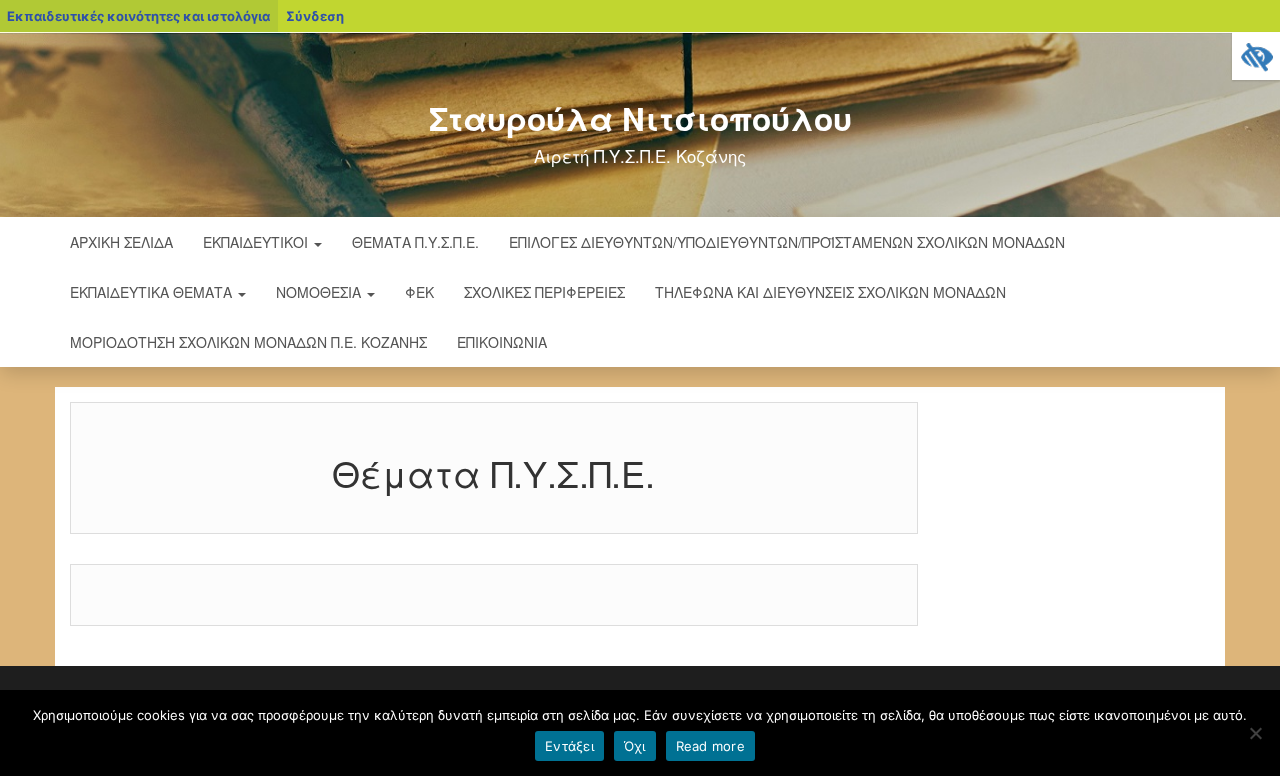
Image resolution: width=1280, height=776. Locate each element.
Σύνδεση (315, 16)
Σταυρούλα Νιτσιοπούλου (640, 118)
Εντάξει (569, 746)
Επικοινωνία (502, 342)
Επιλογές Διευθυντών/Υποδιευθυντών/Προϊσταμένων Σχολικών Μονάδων (787, 242)
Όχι (635, 746)
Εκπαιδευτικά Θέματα (153, 292)
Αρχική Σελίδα (121, 242)
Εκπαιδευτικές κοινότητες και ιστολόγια (138, 16)
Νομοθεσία (320, 292)
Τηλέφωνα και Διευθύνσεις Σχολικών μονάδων (830, 292)
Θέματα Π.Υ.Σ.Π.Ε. (415, 242)
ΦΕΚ (419, 292)
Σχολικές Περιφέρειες (544, 292)
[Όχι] (1255, 733)
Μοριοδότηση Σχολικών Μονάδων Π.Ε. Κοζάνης (248, 342)
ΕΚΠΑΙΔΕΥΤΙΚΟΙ (257, 242)
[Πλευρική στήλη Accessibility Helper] (1256, 56)
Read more (710, 746)
